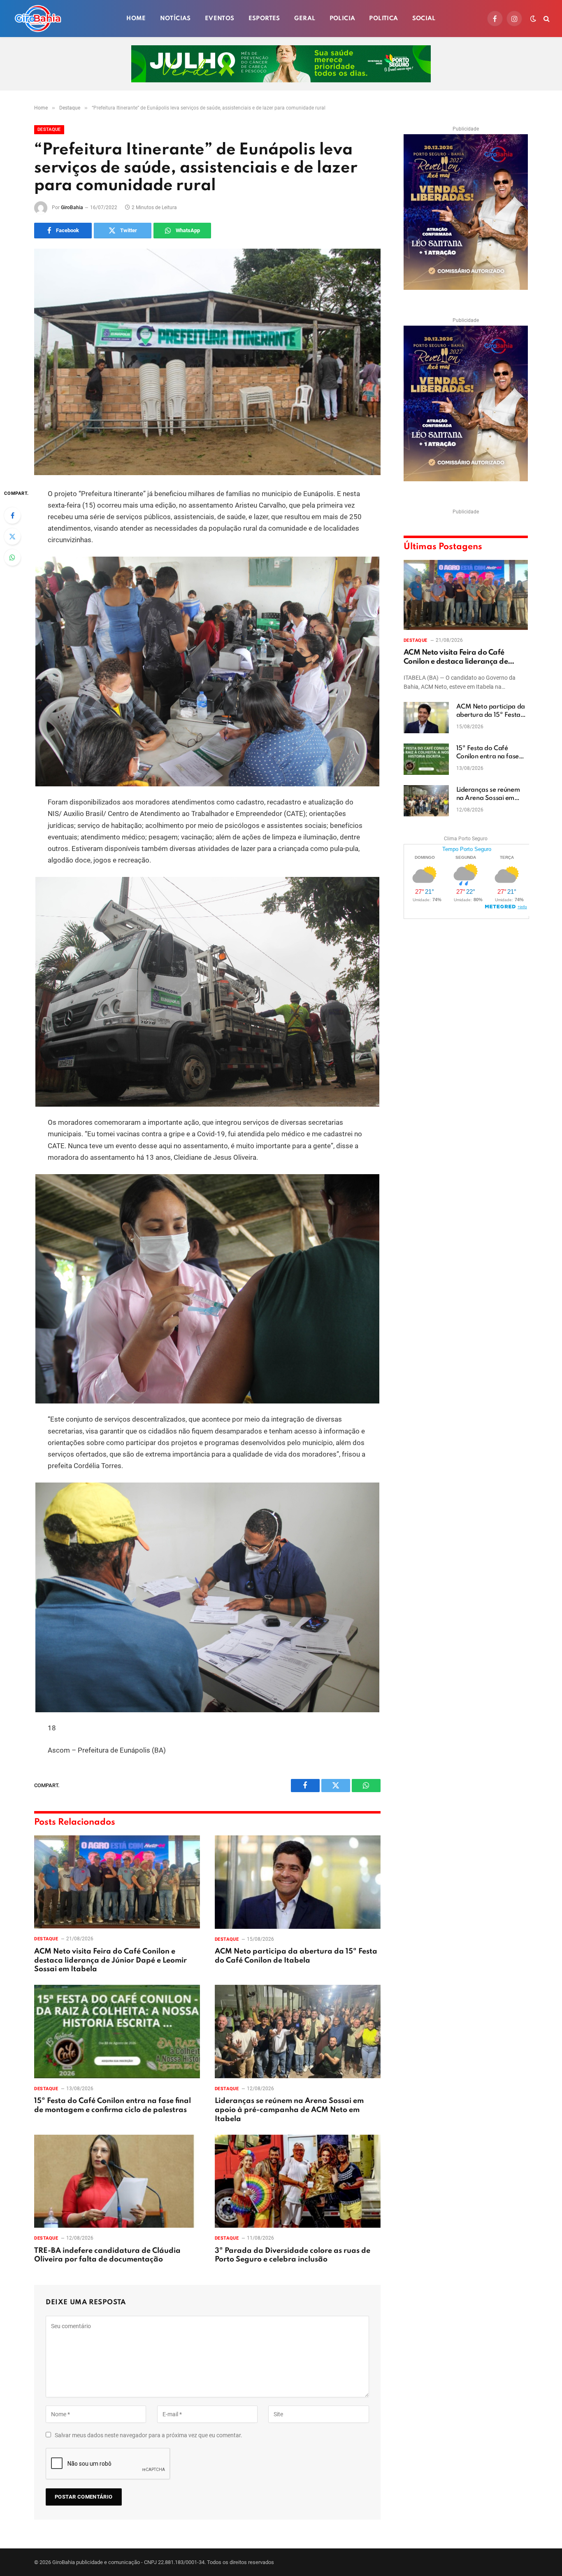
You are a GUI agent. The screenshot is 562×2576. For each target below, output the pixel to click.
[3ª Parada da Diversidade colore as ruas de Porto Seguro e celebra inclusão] (298, 2181)
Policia (343, 19)
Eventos (220, 19)
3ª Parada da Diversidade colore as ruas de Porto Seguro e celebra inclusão (293, 2255)
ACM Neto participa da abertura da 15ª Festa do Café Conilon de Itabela (296, 1956)
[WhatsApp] (12, 557)
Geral (305, 19)
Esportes (264, 19)
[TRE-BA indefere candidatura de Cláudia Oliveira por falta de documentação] (117, 2181)
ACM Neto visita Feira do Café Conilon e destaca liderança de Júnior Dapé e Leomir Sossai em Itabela (110, 1961)
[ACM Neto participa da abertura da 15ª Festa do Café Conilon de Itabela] (298, 1882)
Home (136, 19)
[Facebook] (12, 515)
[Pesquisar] (546, 19)
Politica (383, 19)
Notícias (175, 19)
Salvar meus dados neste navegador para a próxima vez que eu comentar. (149, 2435)
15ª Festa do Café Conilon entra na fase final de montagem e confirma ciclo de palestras (113, 2105)
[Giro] (38, 19)
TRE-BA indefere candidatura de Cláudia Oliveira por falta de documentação (107, 2255)
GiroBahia (72, 207)
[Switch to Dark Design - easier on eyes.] (533, 19)
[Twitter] (12, 536)
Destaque (49, 129)
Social (424, 19)
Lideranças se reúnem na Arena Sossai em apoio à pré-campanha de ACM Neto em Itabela (289, 2110)
